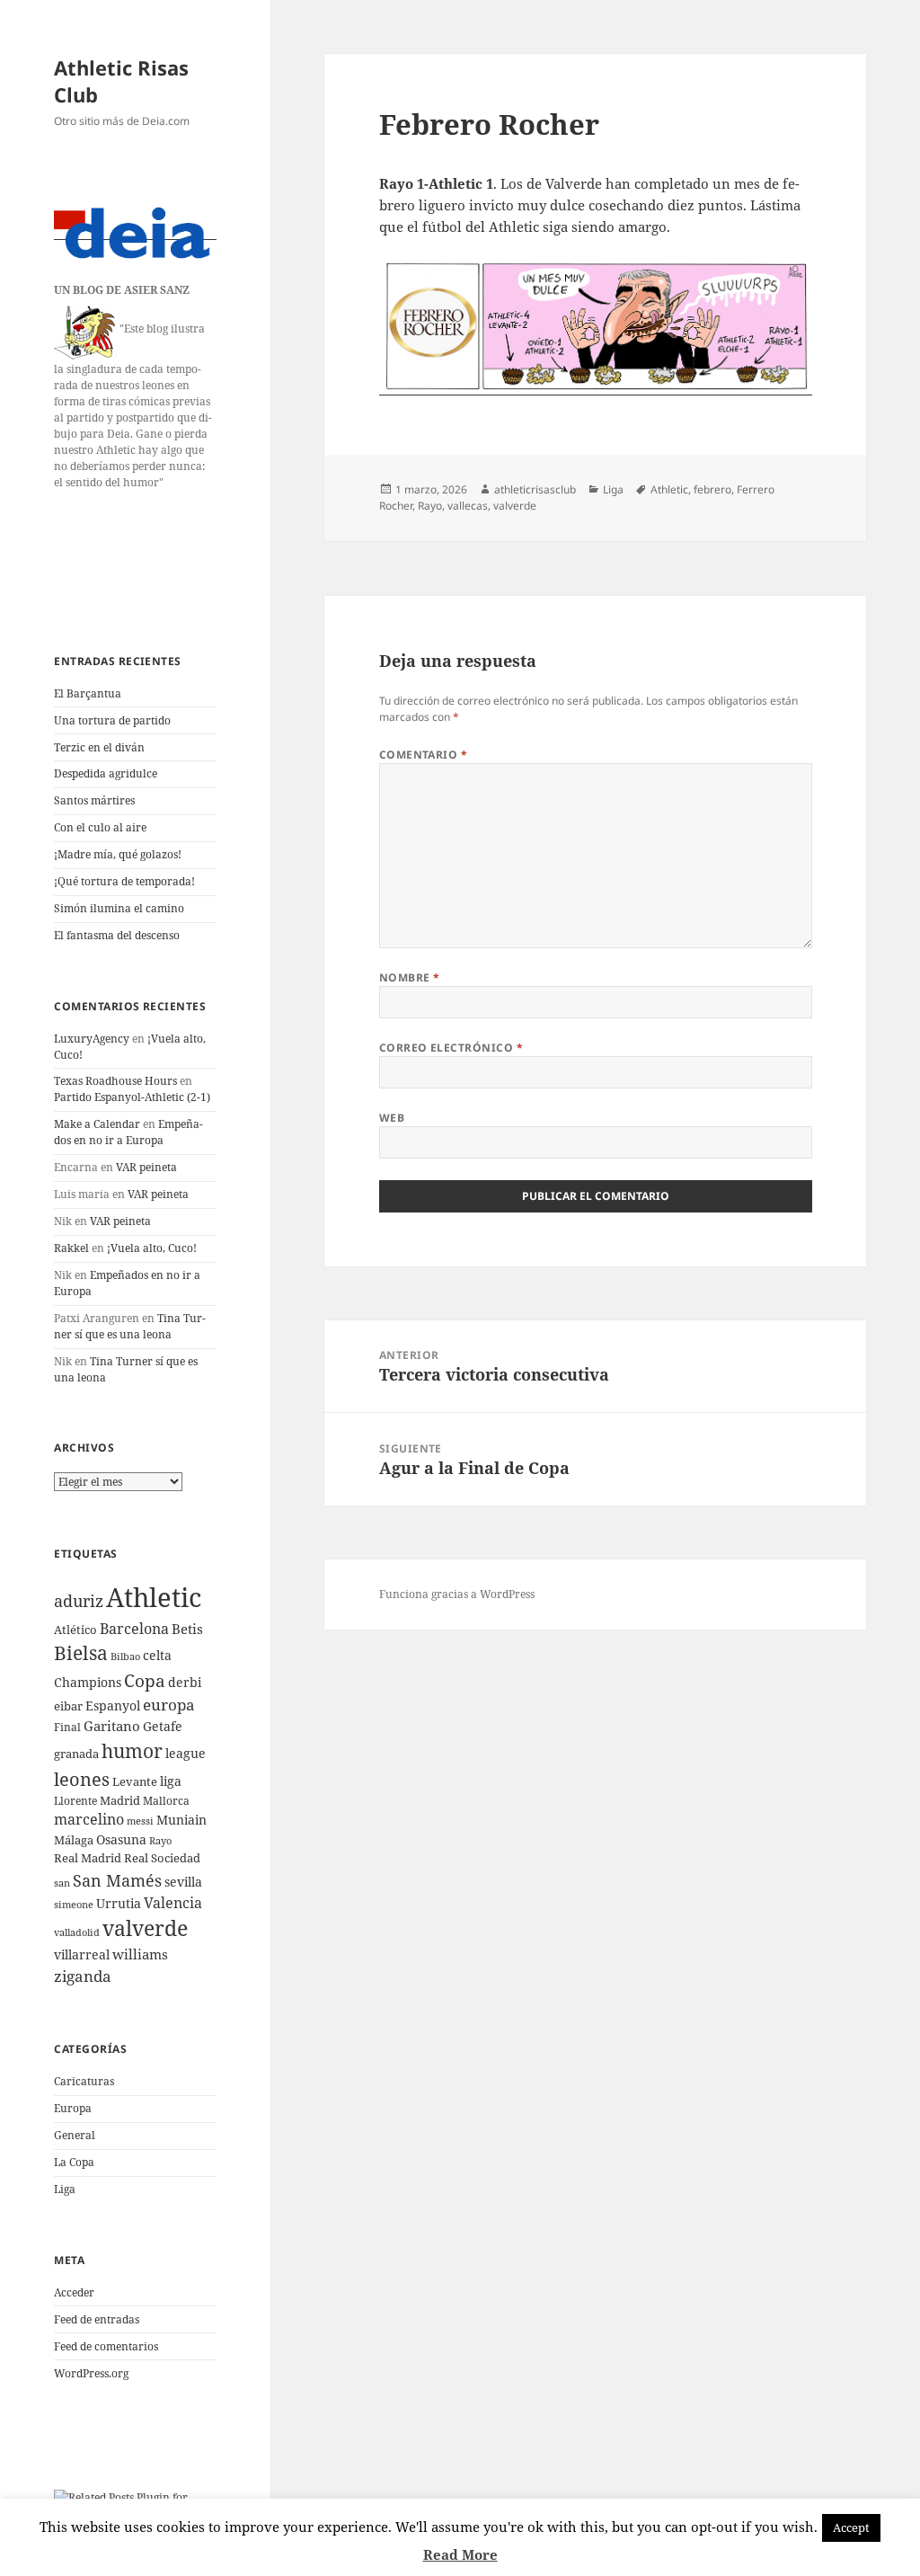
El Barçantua (88, 693)
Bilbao (125, 1656)
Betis (187, 1629)
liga (171, 1781)
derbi (185, 1682)
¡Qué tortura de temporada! (124, 881)
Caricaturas (84, 2081)
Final (67, 1727)
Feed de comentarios (106, 2346)
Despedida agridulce (106, 773)
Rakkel (71, 1248)
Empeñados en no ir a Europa (128, 1132)
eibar (68, 1706)
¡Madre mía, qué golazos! (118, 854)
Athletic (154, 1597)
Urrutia (119, 1903)
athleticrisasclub (535, 489)
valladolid (77, 1932)
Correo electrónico (451, 1048)
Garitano (112, 1726)
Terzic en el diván (99, 747)
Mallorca (166, 1801)
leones (82, 1779)
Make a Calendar (97, 1124)
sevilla (183, 1882)
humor (132, 1750)
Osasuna (121, 1839)
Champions (88, 1682)
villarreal (82, 1954)
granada (76, 1754)
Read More (460, 2554)
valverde (145, 1928)
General (75, 2135)
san (62, 1883)
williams (140, 1954)
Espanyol (113, 1705)
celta (157, 1655)
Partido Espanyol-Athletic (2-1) (132, 1097)
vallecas (468, 506)
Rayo (160, 1841)
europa (169, 1705)
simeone (74, 1904)
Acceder (74, 2292)
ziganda (83, 1976)
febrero (712, 489)
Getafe (163, 1726)
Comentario (424, 755)
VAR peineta (146, 1167)
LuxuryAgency (92, 1039)
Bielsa (81, 1653)
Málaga (74, 1840)
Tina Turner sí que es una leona (130, 1326)
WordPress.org (91, 2373)
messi (140, 1821)
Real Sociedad (162, 1858)
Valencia (173, 1903)
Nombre (410, 977)
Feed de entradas (97, 2319)
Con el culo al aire (100, 827)
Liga (65, 2189)
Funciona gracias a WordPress (457, 1594)
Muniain (181, 1820)
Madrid (120, 1800)
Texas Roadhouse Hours (115, 1081)
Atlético (75, 1630)
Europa (73, 2108)
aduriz (79, 1601)
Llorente (75, 1801)
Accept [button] (851, 2527)
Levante (135, 1781)
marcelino (89, 1819)
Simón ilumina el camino (119, 908)
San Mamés (117, 1880)
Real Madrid (88, 1858)
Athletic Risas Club (121, 81)
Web (392, 1118)
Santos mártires (94, 800)
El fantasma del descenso (117, 935)
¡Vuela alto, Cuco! (152, 1248)
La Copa (74, 2162)
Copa (145, 1680)
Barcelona (134, 1629)
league (186, 1753)
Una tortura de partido (112, 720)
